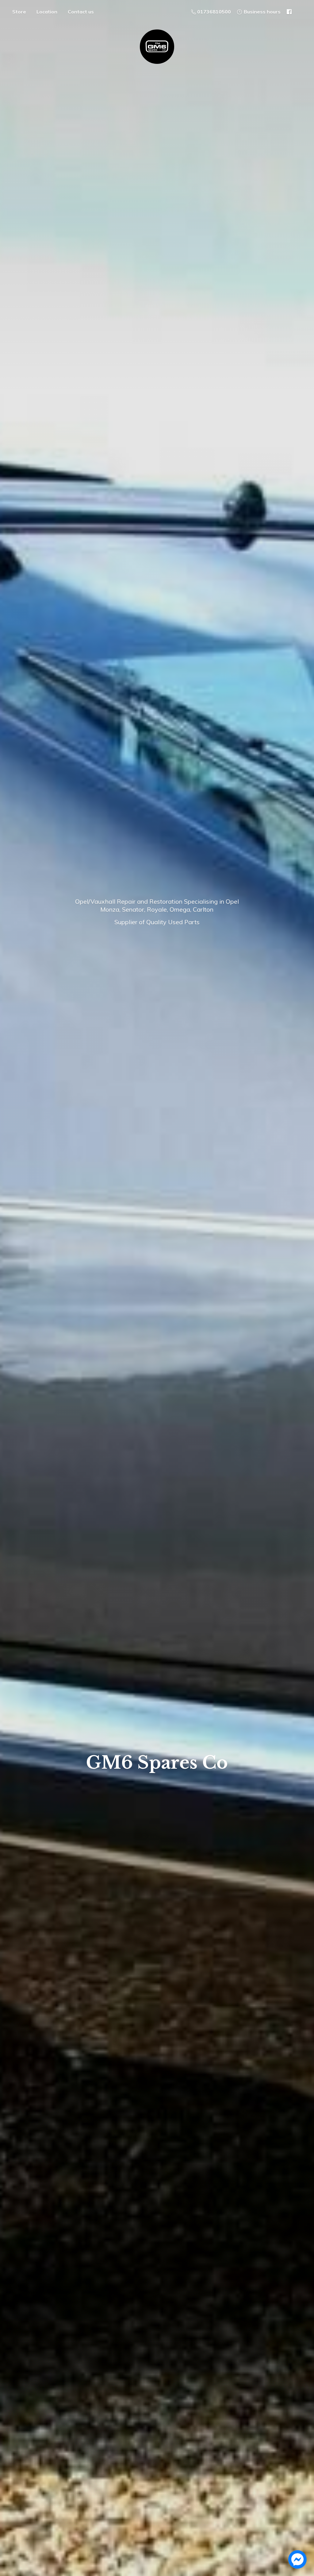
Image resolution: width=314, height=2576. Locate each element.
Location (47, 12)
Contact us (81, 12)
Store (19, 12)
